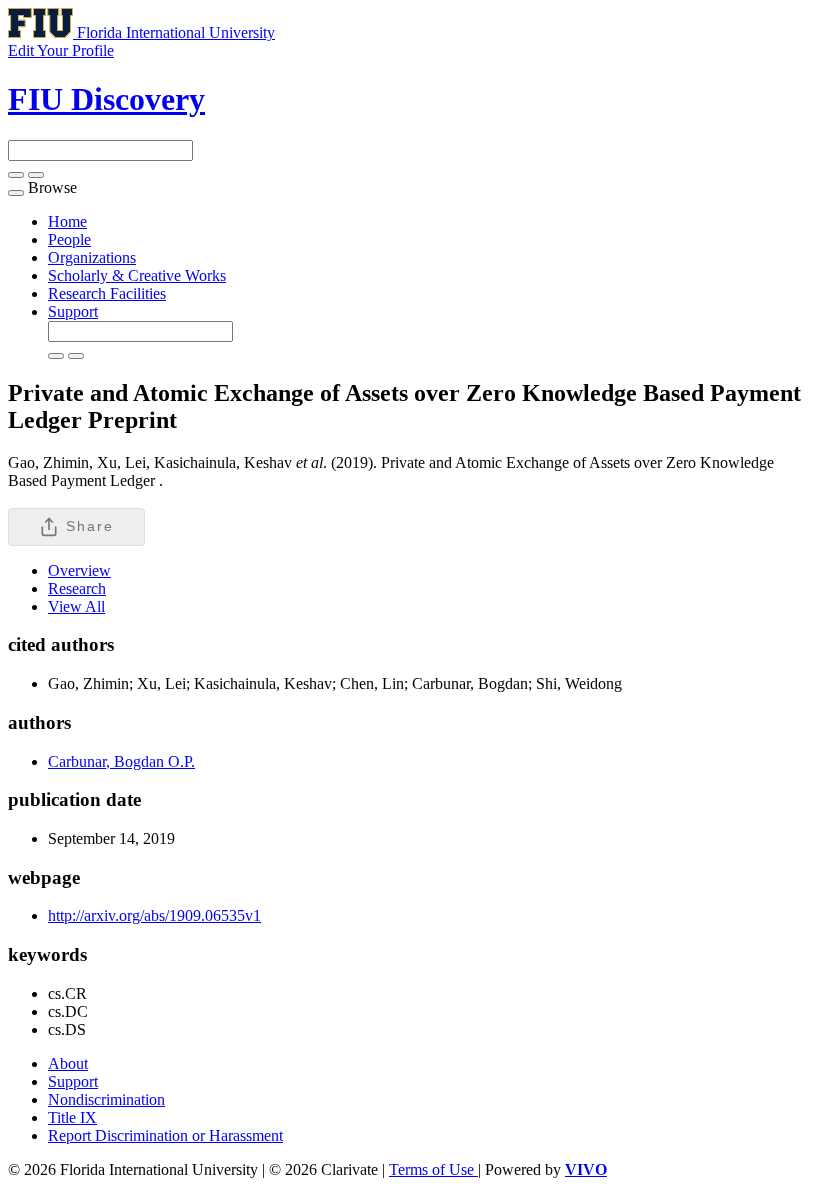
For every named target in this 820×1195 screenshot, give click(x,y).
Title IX (72, 1117)
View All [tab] (76, 606)
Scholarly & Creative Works (137, 275)
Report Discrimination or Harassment (165, 1135)
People (69, 239)
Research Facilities (107, 293)
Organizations (92, 257)
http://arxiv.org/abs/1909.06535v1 (154, 915)
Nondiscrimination (106, 1099)
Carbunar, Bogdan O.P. (121, 761)
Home (67, 221)
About (68, 1063)
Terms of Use (433, 1169)
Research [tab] (77, 588)
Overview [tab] (79, 570)
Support (73, 311)
